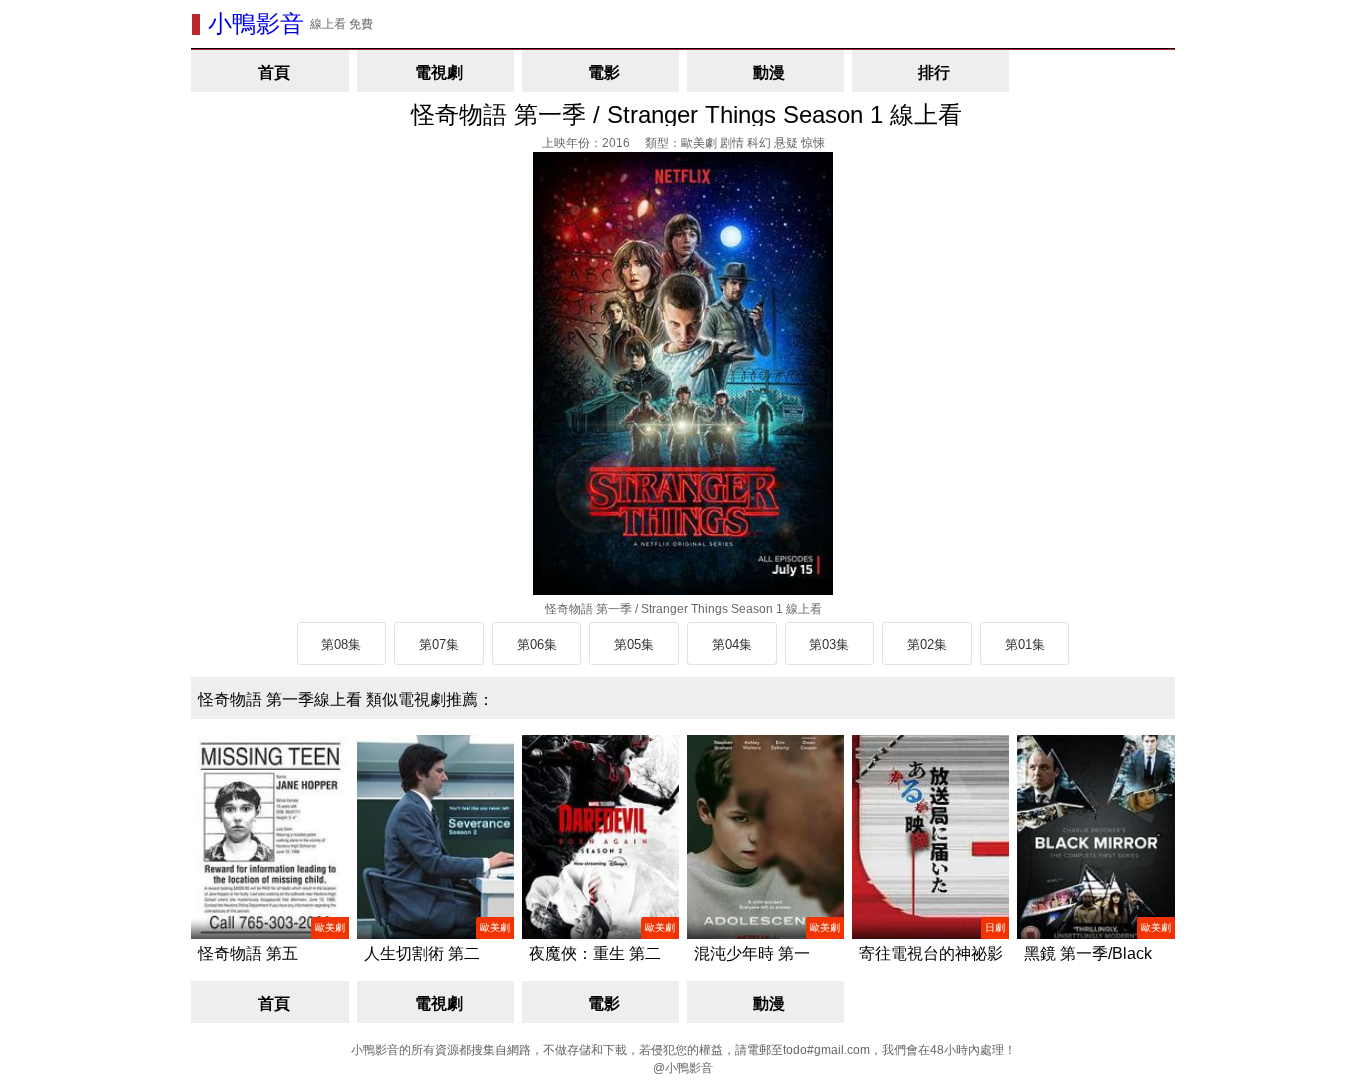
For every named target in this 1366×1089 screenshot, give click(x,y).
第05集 (634, 644)
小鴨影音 (256, 23)
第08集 (341, 644)
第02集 (927, 644)
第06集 (537, 644)
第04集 (732, 644)
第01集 (1025, 644)
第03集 (829, 644)
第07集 (439, 644)
